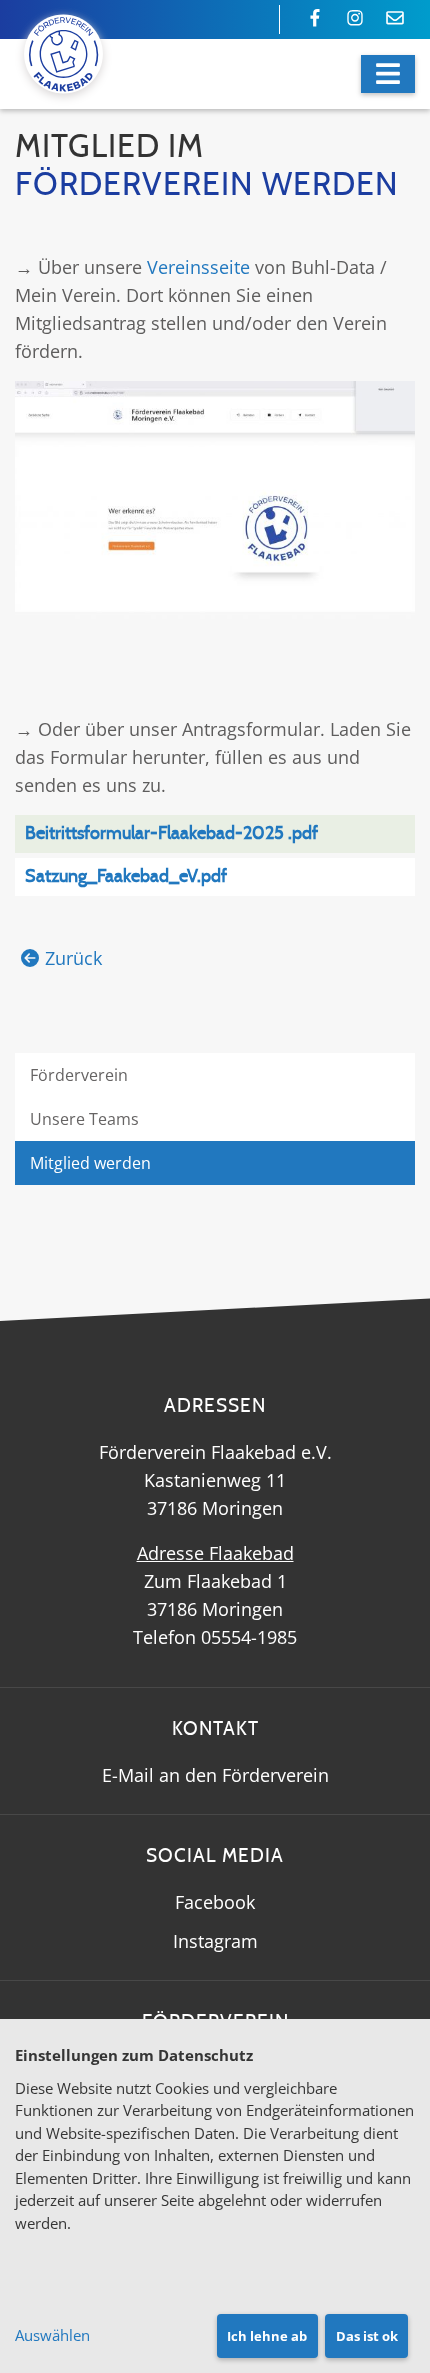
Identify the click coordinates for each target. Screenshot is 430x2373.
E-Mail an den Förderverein (215, 1775)
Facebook (215, 1902)
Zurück (73, 958)
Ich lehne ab (267, 2336)
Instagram (215, 1941)
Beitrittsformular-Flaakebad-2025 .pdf (171, 834)
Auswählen (52, 2335)
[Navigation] (388, 74)
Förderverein (79, 1075)
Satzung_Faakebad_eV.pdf (126, 877)
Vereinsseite (198, 267)
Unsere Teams (84, 1119)
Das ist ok (367, 2336)
